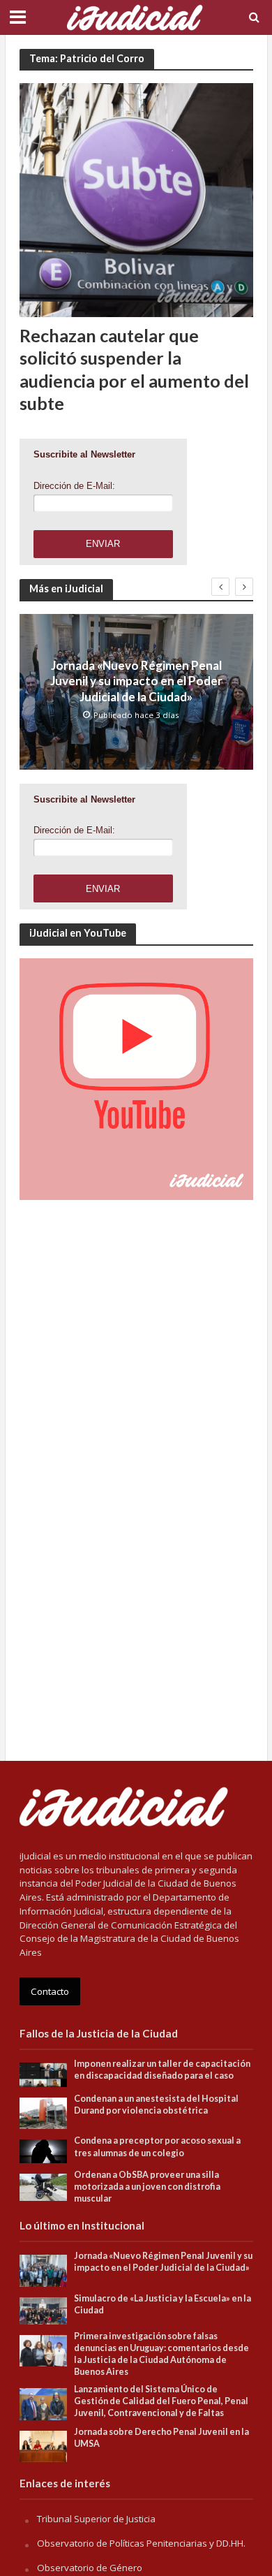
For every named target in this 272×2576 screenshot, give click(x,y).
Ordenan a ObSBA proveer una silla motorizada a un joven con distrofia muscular (147, 2187)
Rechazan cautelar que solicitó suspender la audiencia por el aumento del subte (134, 369)
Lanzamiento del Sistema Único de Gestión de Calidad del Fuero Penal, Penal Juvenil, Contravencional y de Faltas (161, 2401)
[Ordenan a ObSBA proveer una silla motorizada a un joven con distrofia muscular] (44, 2186)
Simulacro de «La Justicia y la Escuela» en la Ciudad (163, 2304)
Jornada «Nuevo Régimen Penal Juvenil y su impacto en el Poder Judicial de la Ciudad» (136, 681)
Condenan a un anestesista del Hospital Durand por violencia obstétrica (156, 2105)
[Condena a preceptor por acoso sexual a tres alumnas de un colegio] (44, 2151)
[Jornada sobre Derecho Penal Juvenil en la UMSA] (44, 2445)
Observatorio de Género (90, 2568)
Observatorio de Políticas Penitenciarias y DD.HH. (141, 2543)
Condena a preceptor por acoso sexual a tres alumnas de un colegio (157, 2146)
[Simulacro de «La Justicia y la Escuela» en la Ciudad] (44, 2310)
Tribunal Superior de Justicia (96, 2519)
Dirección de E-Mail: (74, 486)
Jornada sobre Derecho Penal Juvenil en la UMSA (161, 2438)
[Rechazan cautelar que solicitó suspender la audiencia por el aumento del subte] (136, 199)
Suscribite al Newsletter (84, 454)
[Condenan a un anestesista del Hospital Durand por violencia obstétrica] (44, 2112)
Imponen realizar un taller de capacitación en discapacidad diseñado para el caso (162, 2070)
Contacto (50, 1991)
